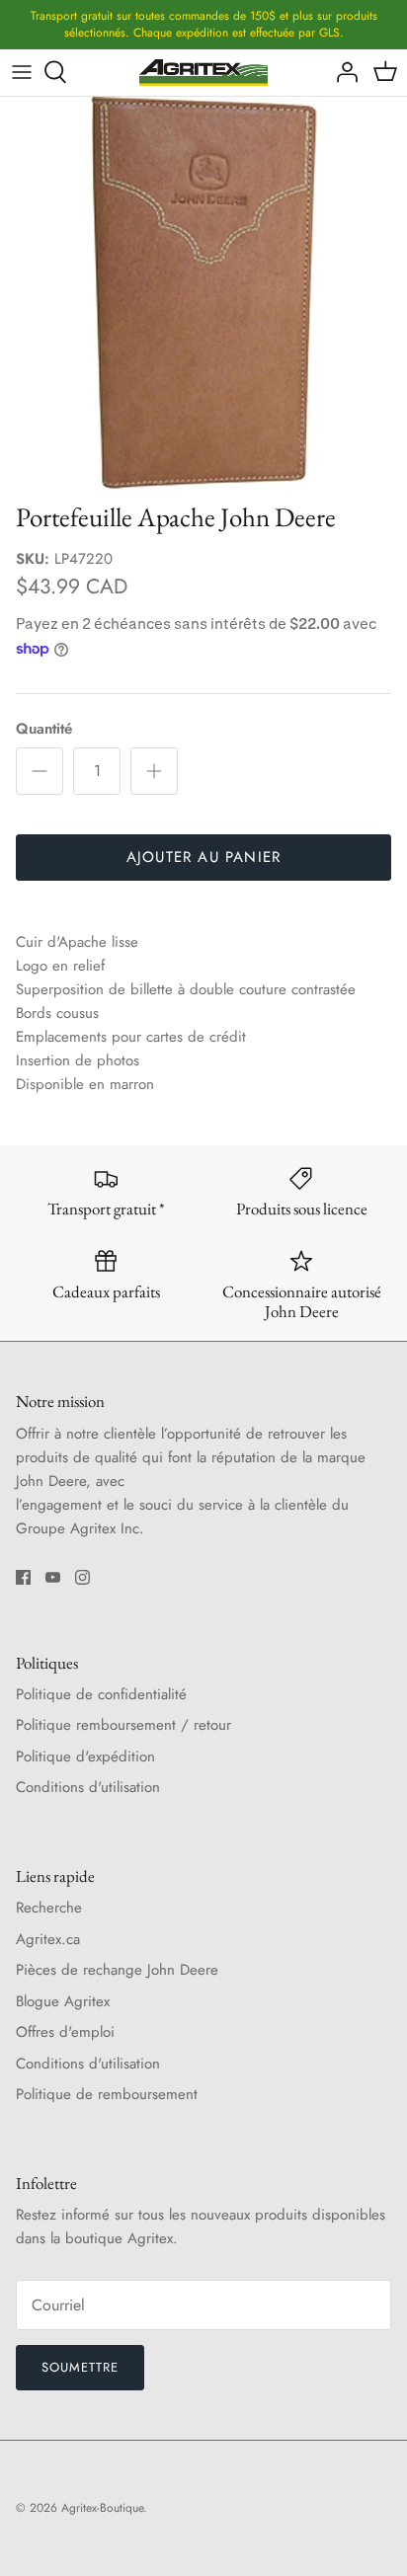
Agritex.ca (48, 1939)
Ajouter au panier (203, 857)
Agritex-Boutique (102, 2508)
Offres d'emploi (65, 2032)
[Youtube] (53, 1577)
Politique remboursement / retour (123, 1725)
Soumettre (80, 2367)
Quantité (44, 729)
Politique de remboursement (107, 2094)
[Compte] (342, 72)
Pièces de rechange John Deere (117, 1970)
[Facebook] (23, 1577)
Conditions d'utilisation (88, 1787)
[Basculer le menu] (22, 72)
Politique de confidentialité (101, 1694)
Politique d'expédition (85, 1756)
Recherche (49, 1908)
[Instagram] (82, 1577)
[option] (203, 294)
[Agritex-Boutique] (203, 73)
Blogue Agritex (63, 2001)
